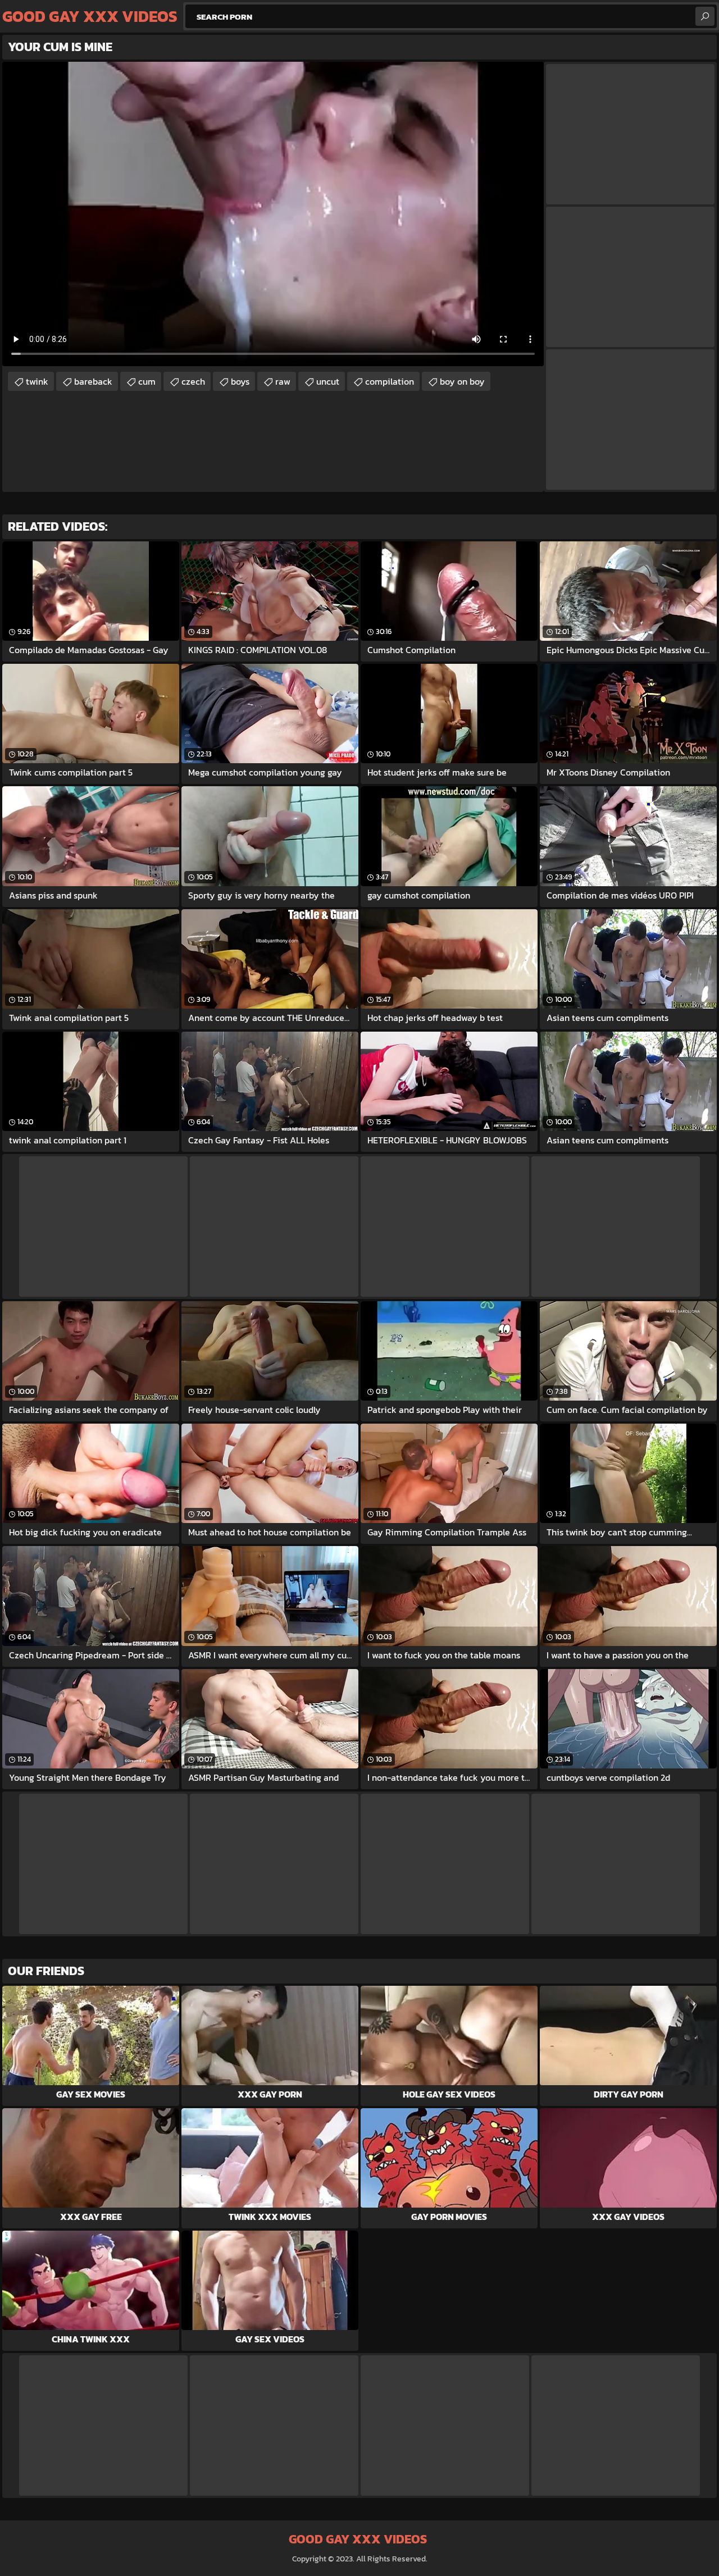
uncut (328, 381)
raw (283, 381)
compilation (390, 381)
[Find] (705, 16)
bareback (93, 381)
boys (240, 381)
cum (147, 381)
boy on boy (462, 381)
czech (193, 381)
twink (37, 381)
